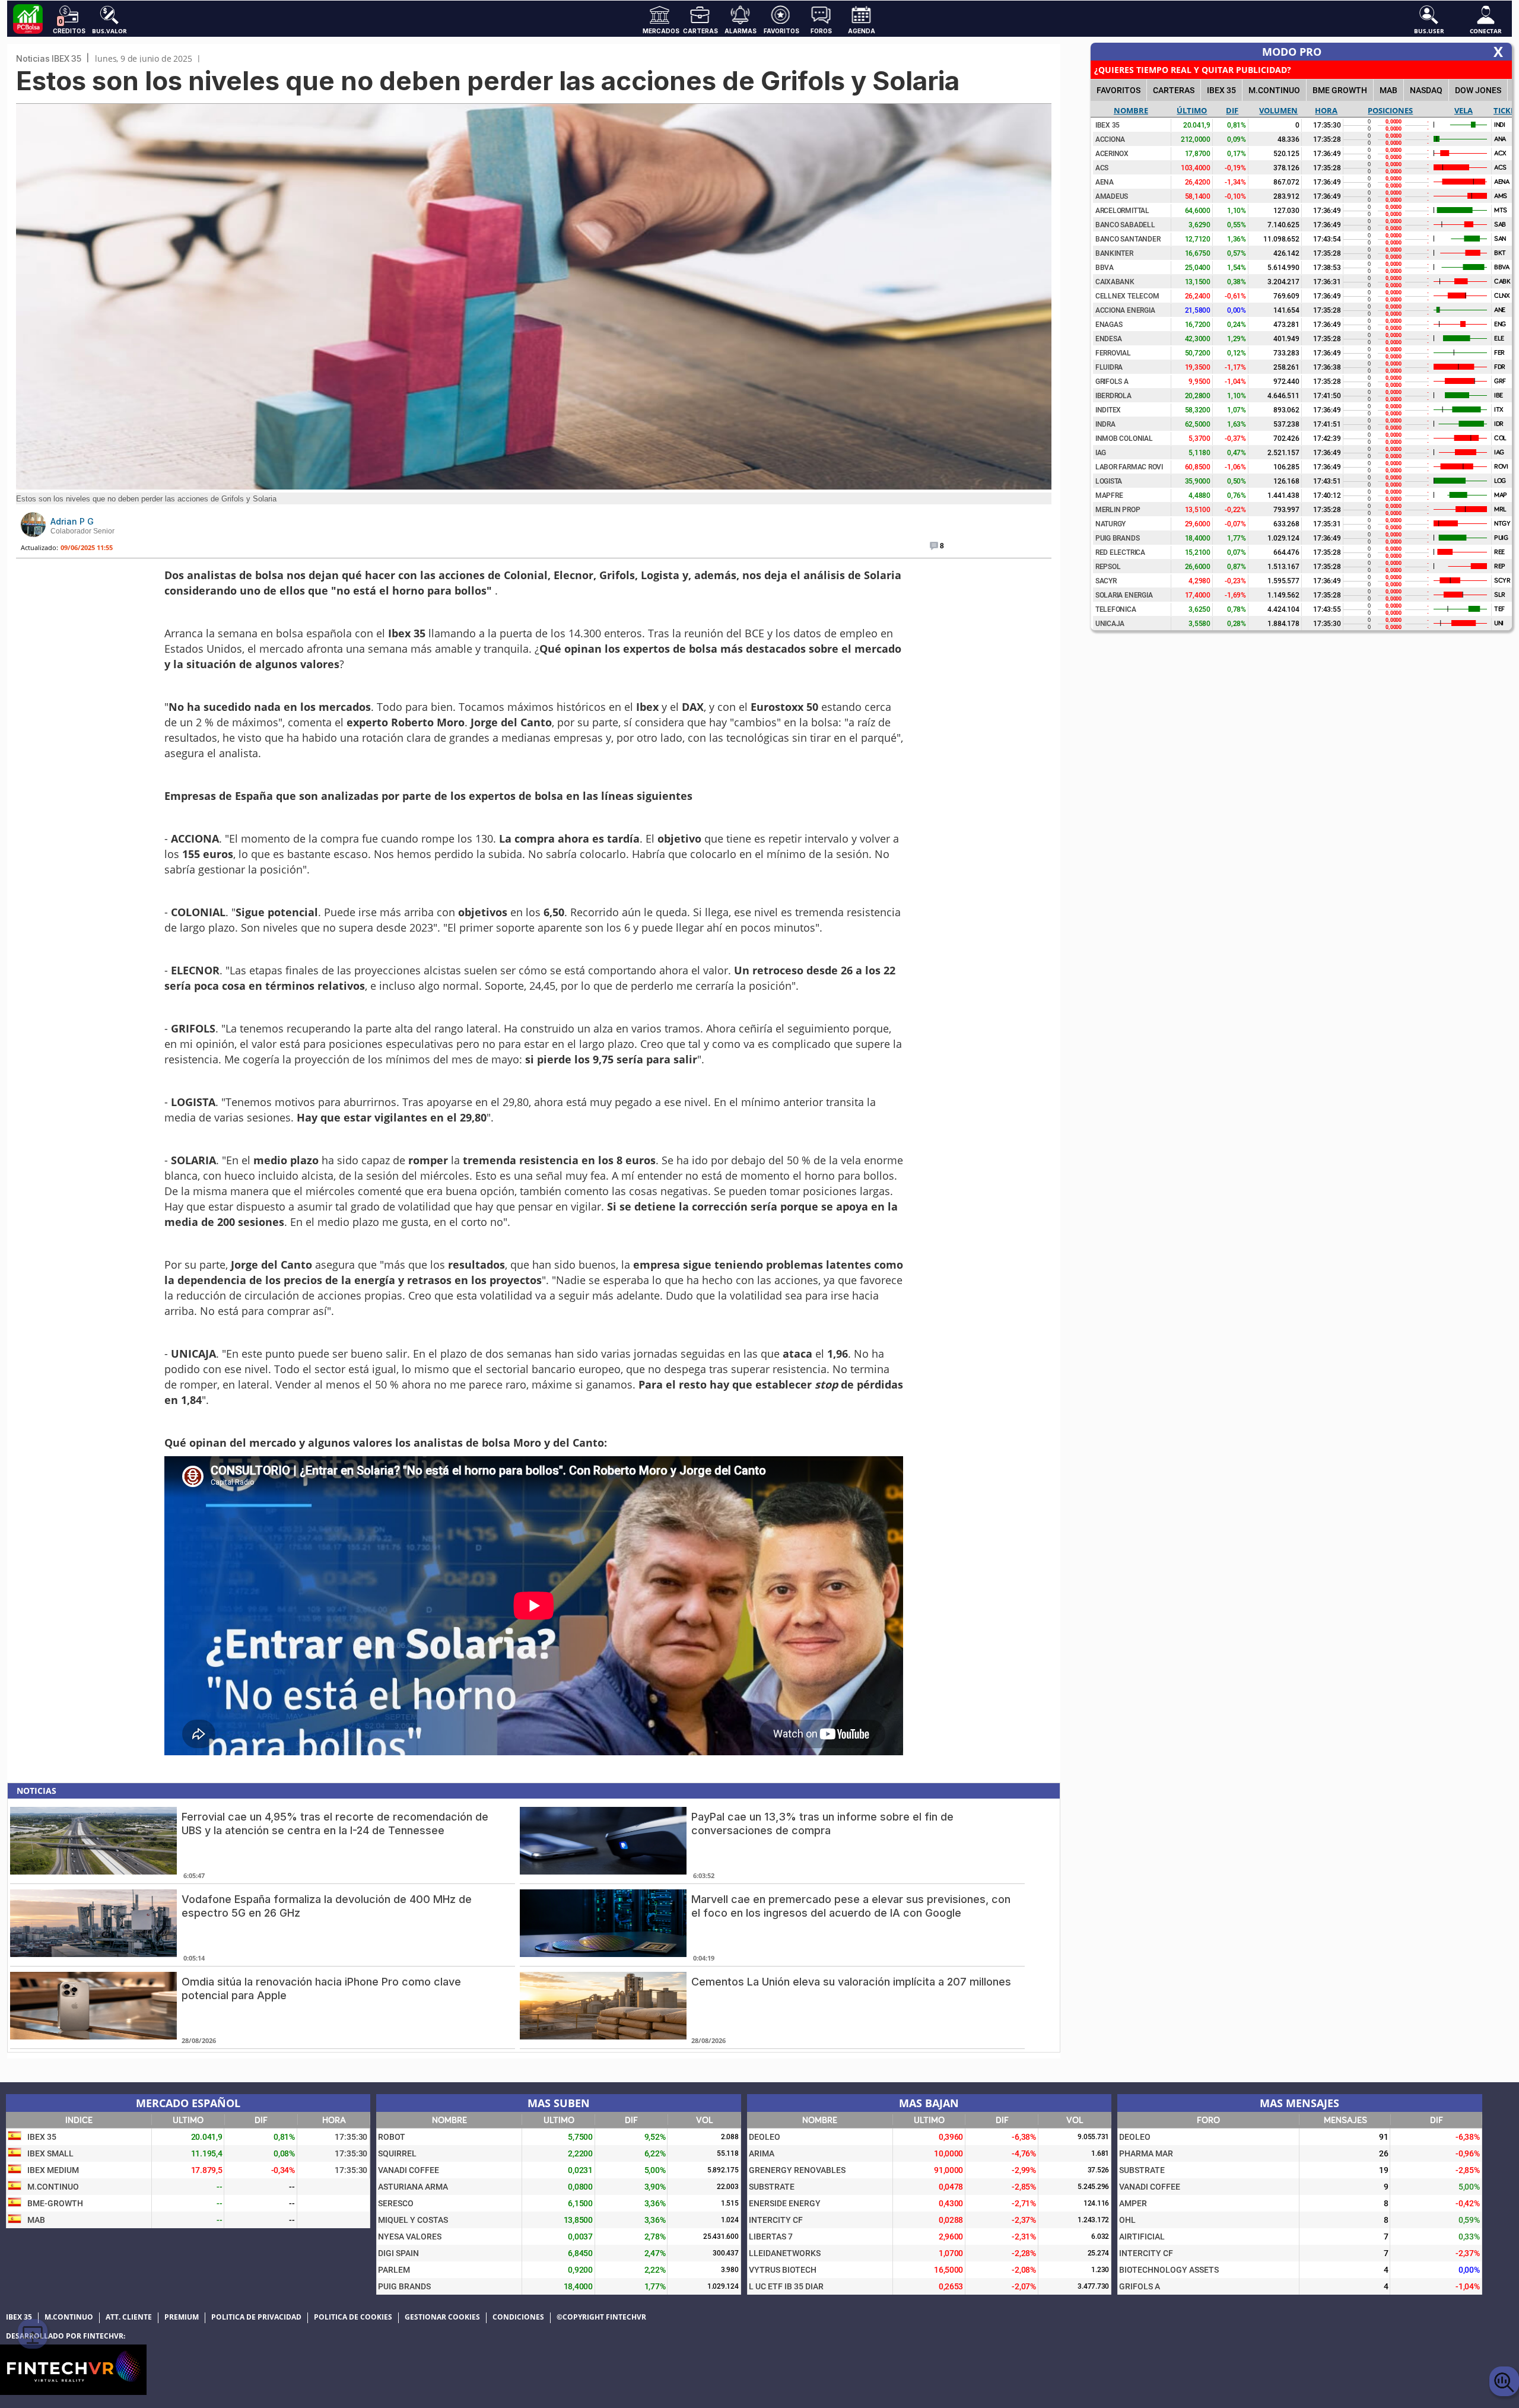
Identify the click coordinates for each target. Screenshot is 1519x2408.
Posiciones (1390, 110)
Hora (1326, 110)
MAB (1388, 90)
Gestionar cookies (442, 2317)
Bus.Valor (109, 30)
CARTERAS (1174, 90)
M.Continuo (1274, 90)
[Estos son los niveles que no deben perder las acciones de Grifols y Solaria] (534, 486)
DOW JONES (1478, 90)
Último (1192, 110)
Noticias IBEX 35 (49, 58)
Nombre (1131, 110)
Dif (1232, 110)
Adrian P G (72, 521)
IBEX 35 (1221, 90)
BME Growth (1340, 90)
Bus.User (1429, 30)
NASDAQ (1426, 90)
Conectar (1486, 30)
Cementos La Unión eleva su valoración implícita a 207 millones (851, 1982)
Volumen (1278, 110)
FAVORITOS (1118, 90)
